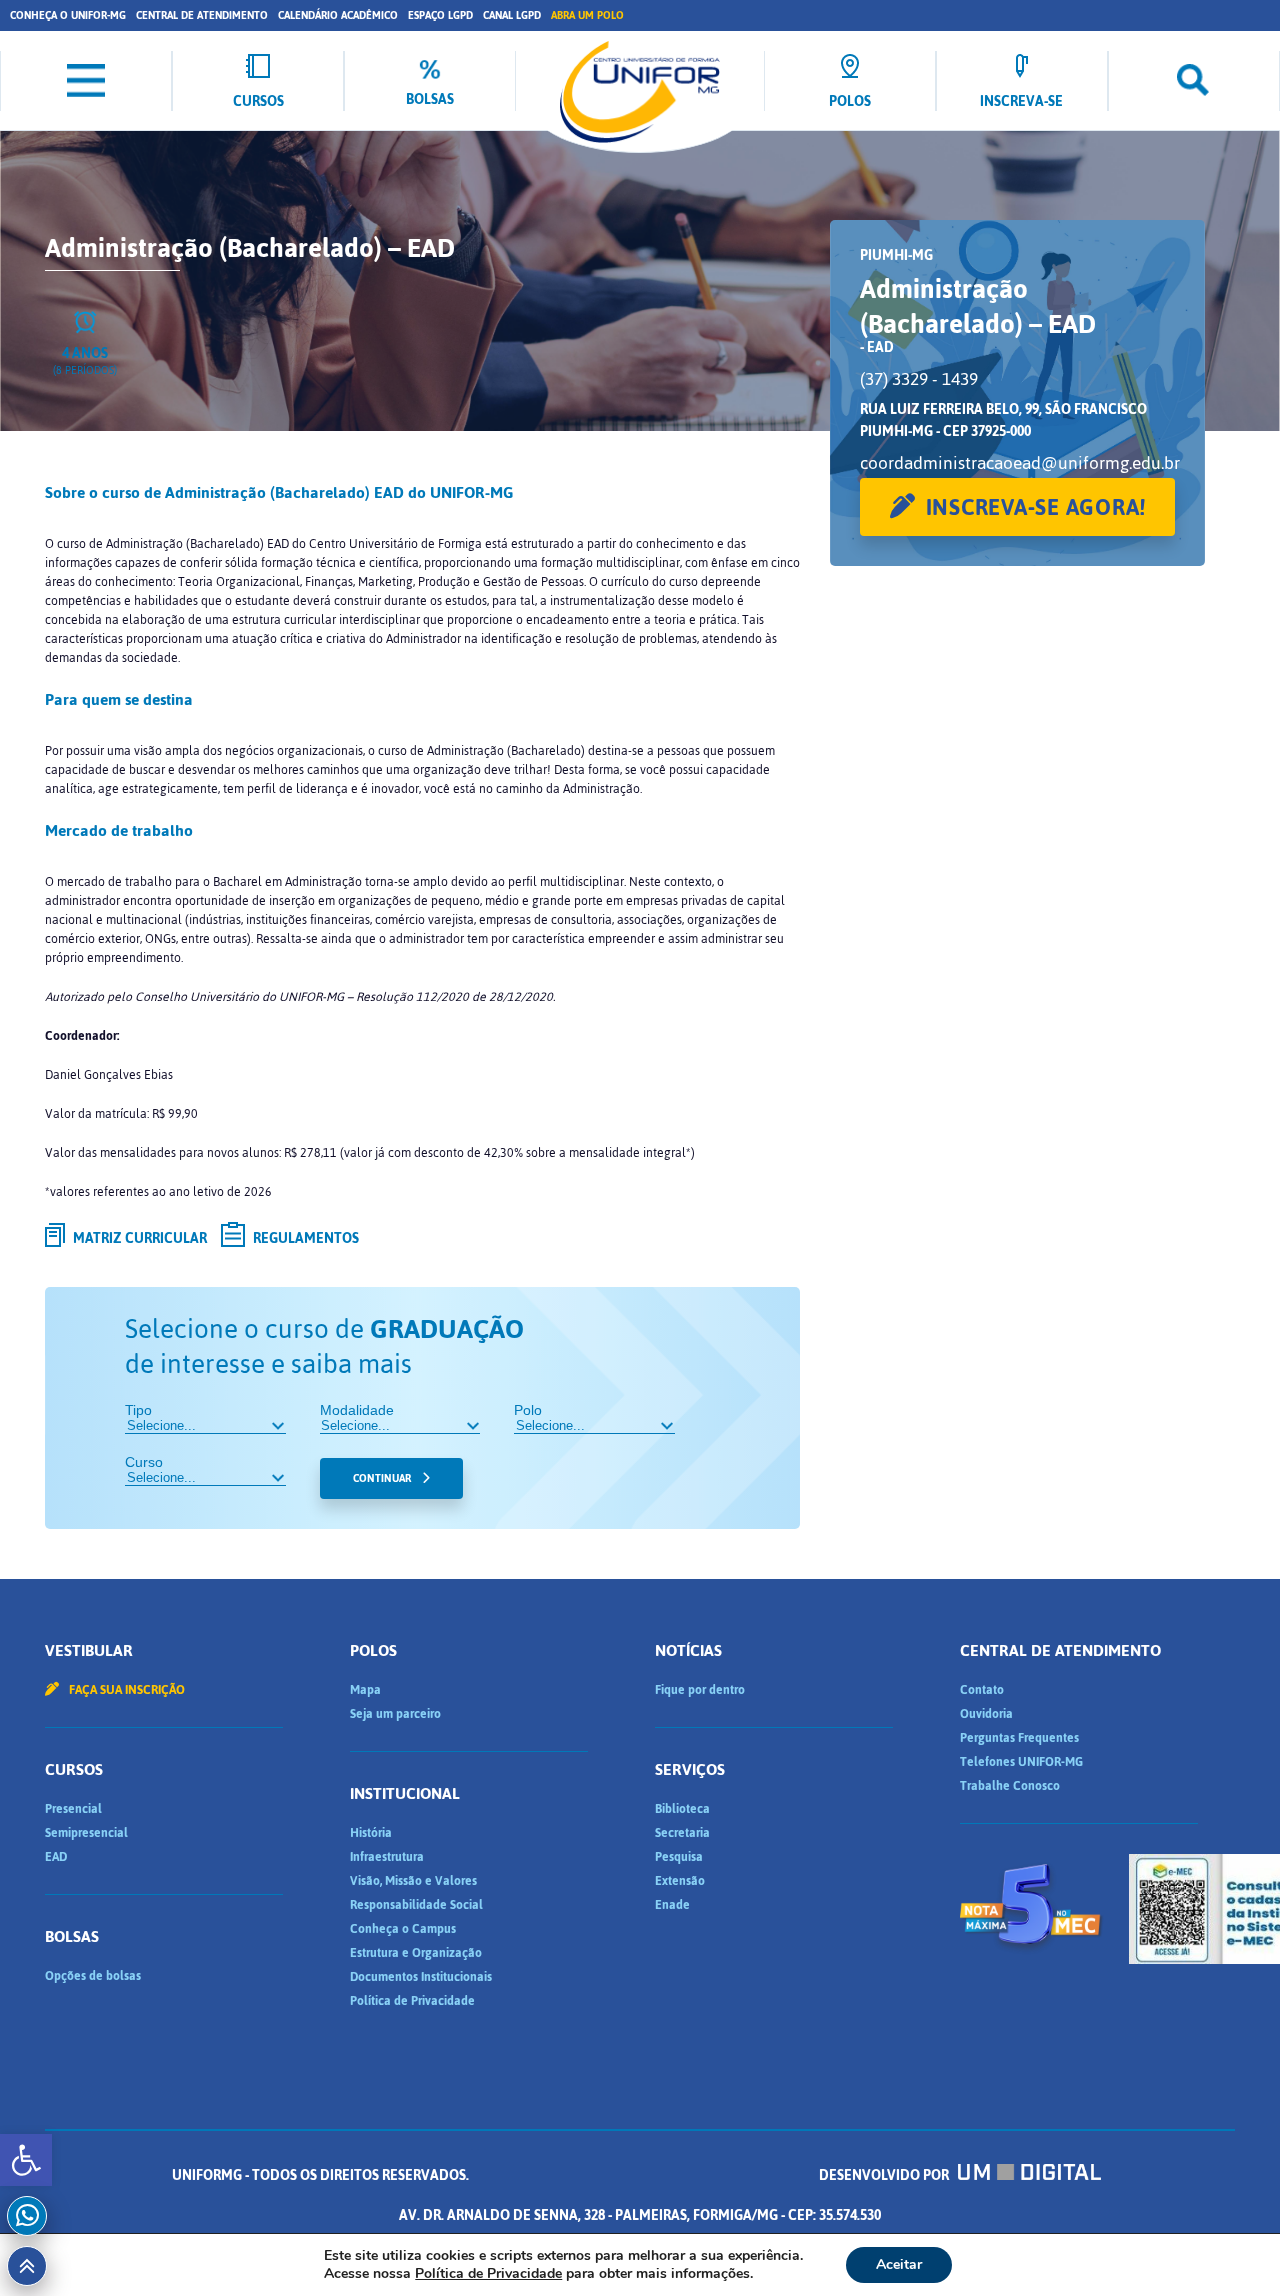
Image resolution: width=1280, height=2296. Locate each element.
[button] (26, 2160)
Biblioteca (682, 1809)
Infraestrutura (387, 1857)
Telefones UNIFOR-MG (1021, 1762)
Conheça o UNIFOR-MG (68, 15)
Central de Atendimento (202, 15)
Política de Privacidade (412, 2001)
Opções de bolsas (93, 1976)
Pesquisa (679, 1857)
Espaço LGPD (440, 15)
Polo (528, 1410)
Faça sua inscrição (125, 1690)
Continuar (382, 1478)
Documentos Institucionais (421, 1977)
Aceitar (899, 2264)
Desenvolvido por (885, 2175)
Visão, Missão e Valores (413, 1881)
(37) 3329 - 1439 (919, 379)
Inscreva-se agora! (1036, 507)
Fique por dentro (700, 1690)
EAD (56, 1857)
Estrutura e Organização (416, 1953)
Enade (672, 1905)
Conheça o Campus (403, 1929)
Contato (982, 1690)
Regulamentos (304, 1238)
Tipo (138, 1410)
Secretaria (682, 1833)
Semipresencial (86, 1833)
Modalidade (357, 1410)
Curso (144, 1462)
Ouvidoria (986, 1714)
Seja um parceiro (395, 1714)
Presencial (73, 1809)
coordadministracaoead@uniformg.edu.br (1020, 463)
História (371, 1833)
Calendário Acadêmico (338, 15)
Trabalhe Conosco (1010, 1786)
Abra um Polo (587, 15)
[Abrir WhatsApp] (1230, 2245)
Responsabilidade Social (416, 1905)
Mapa (365, 1690)
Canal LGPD (512, 15)
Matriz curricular (138, 1238)
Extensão (680, 1881)
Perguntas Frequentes (1019, 1738)
